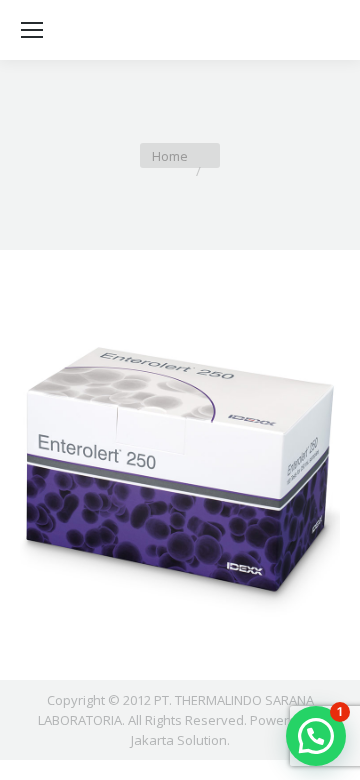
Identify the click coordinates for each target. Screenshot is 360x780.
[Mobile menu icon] (32, 30)
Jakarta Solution (179, 740)
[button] (316, 736)
